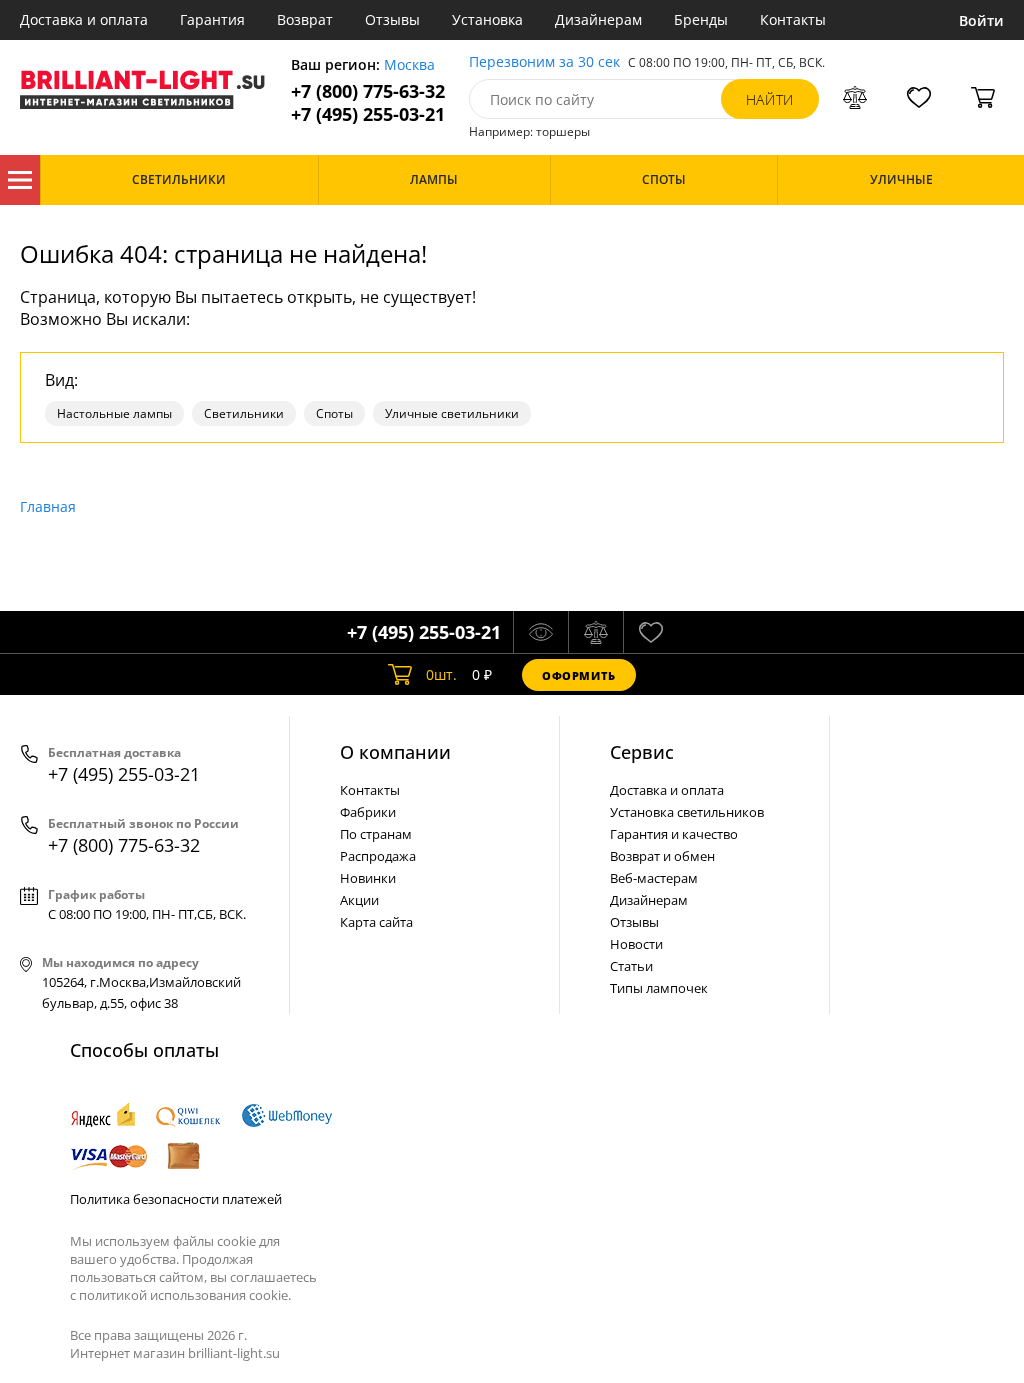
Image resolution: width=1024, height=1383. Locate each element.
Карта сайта (376, 922)
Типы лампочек (659, 988)
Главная (48, 506)
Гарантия (212, 19)
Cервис (642, 752)
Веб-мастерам (654, 878)
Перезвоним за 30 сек (544, 62)
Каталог (20, 180)
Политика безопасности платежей (176, 1199)
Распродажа (378, 856)
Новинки (368, 878)
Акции (359, 900)
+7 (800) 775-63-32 (368, 91)
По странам (376, 834)
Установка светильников (687, 812)
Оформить (579, 675)
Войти (981, 20)
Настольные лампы (114, 413)
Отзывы (392, 19)
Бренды (701, 19)
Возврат (305, 19)
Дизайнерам (598, 19)
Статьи (631, 966)
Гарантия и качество (674, 834)
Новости (636, 944)
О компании (395, 752)
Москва (409, 65)
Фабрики (368, 812)
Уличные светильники (452, 413)
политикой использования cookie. (185, 1295)
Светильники (244, 413)
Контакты (793, 19)
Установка (487, 19)
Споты (334, 413)
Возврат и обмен (662, 856)
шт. (441, 674)
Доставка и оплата (84, 19)
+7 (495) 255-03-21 (368, 114)
